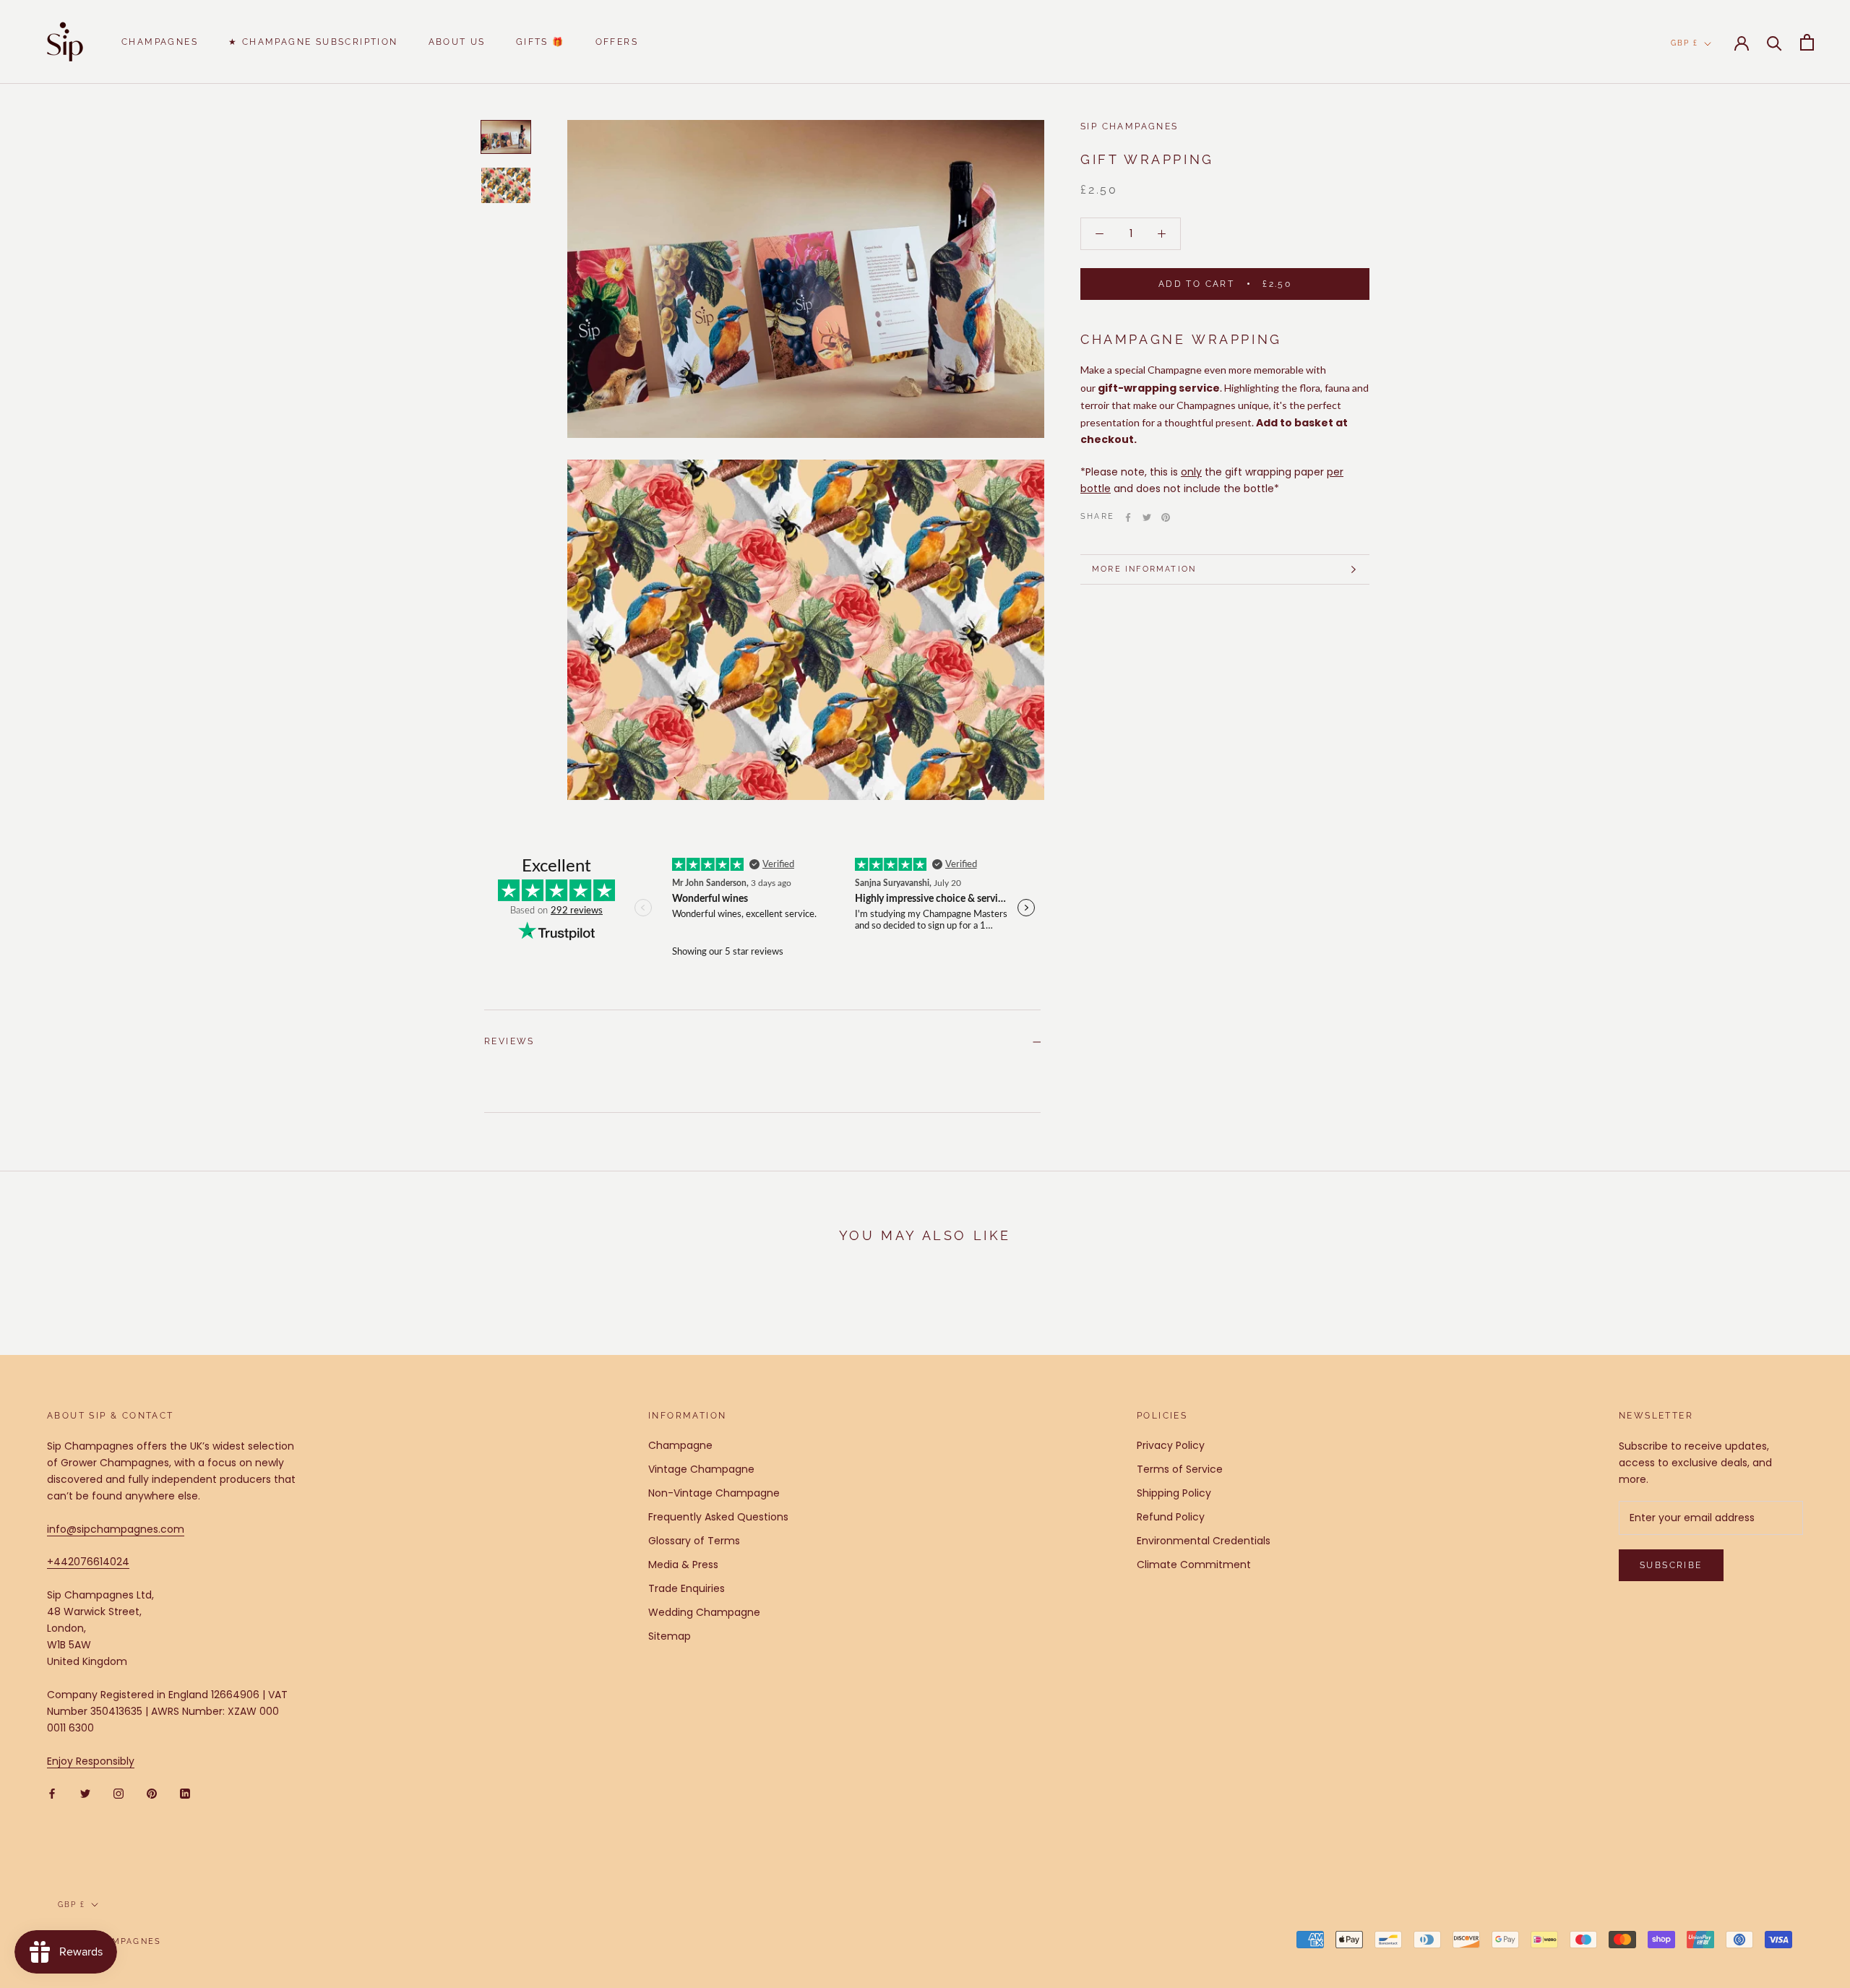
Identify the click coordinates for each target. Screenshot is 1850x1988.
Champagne (680, 1445)
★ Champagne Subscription (313, 42)
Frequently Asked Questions (718, 1517)
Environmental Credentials (1204, 1541)
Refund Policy (1171, 1517)
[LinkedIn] (185, 1793)
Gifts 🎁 (541, 42)
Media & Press (683, 1565)
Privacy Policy (1171, 1445)
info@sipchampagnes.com (116, 1529)
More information (1144, 569)
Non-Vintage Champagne (714, 1493)
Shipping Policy (1174, 1493)
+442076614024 (88, 1562)
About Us (457, 42)
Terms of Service (1180, 1469)
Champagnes (160, 42)
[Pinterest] (1166, 517)
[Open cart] (1807, 42)
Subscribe (1671, 1565)
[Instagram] (119, 1793)
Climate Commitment (1194, 1565)
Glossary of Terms (694, 1541)
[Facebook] (1128, 517)
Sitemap (670, 1636)
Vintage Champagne (701, 1469)
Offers (617, 42)
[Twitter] (1147, 517)
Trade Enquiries (687, 1588)
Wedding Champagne (704, 1612)
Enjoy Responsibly (91, 1761)
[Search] (1774, 42)
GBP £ (1685, 43)
